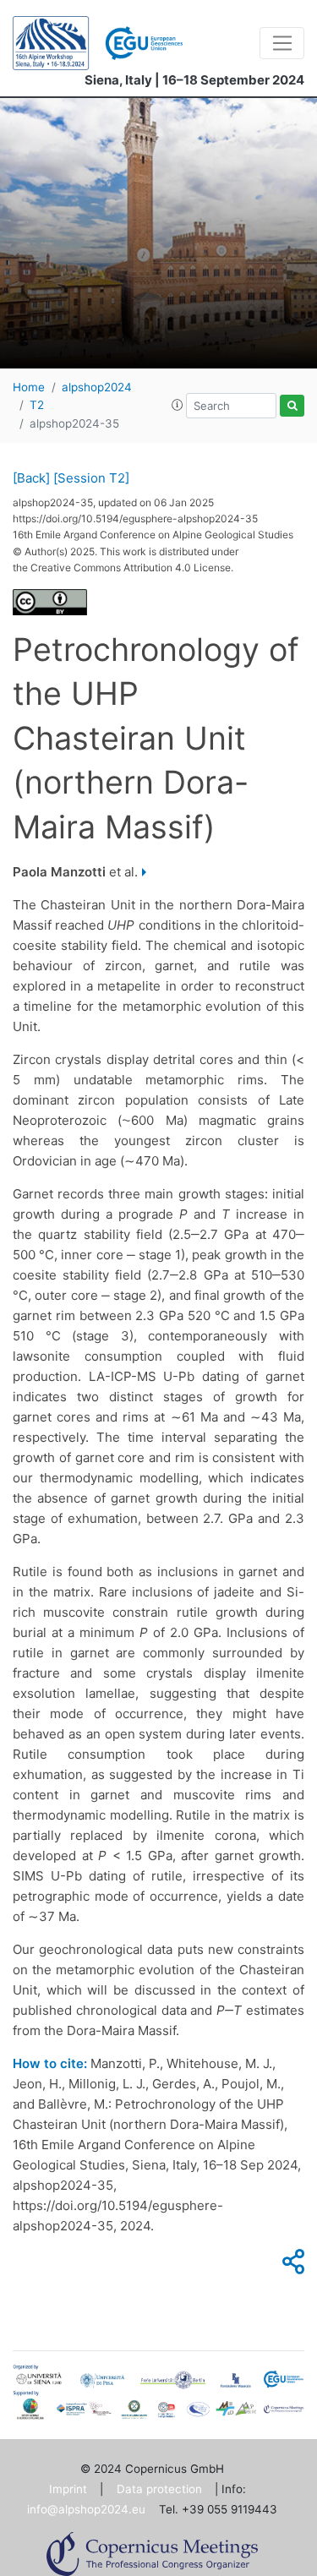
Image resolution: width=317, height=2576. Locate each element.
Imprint (68, 2489)
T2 (37, 405)
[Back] (31, 478)
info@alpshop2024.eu (86, 2509)
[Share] (291, 2266)
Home (29, 387)
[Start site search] (292, 406)
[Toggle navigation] (282, 43)
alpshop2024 (97, 387)
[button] (178, 405)
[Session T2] (91, 478)
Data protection (159, 2489)
